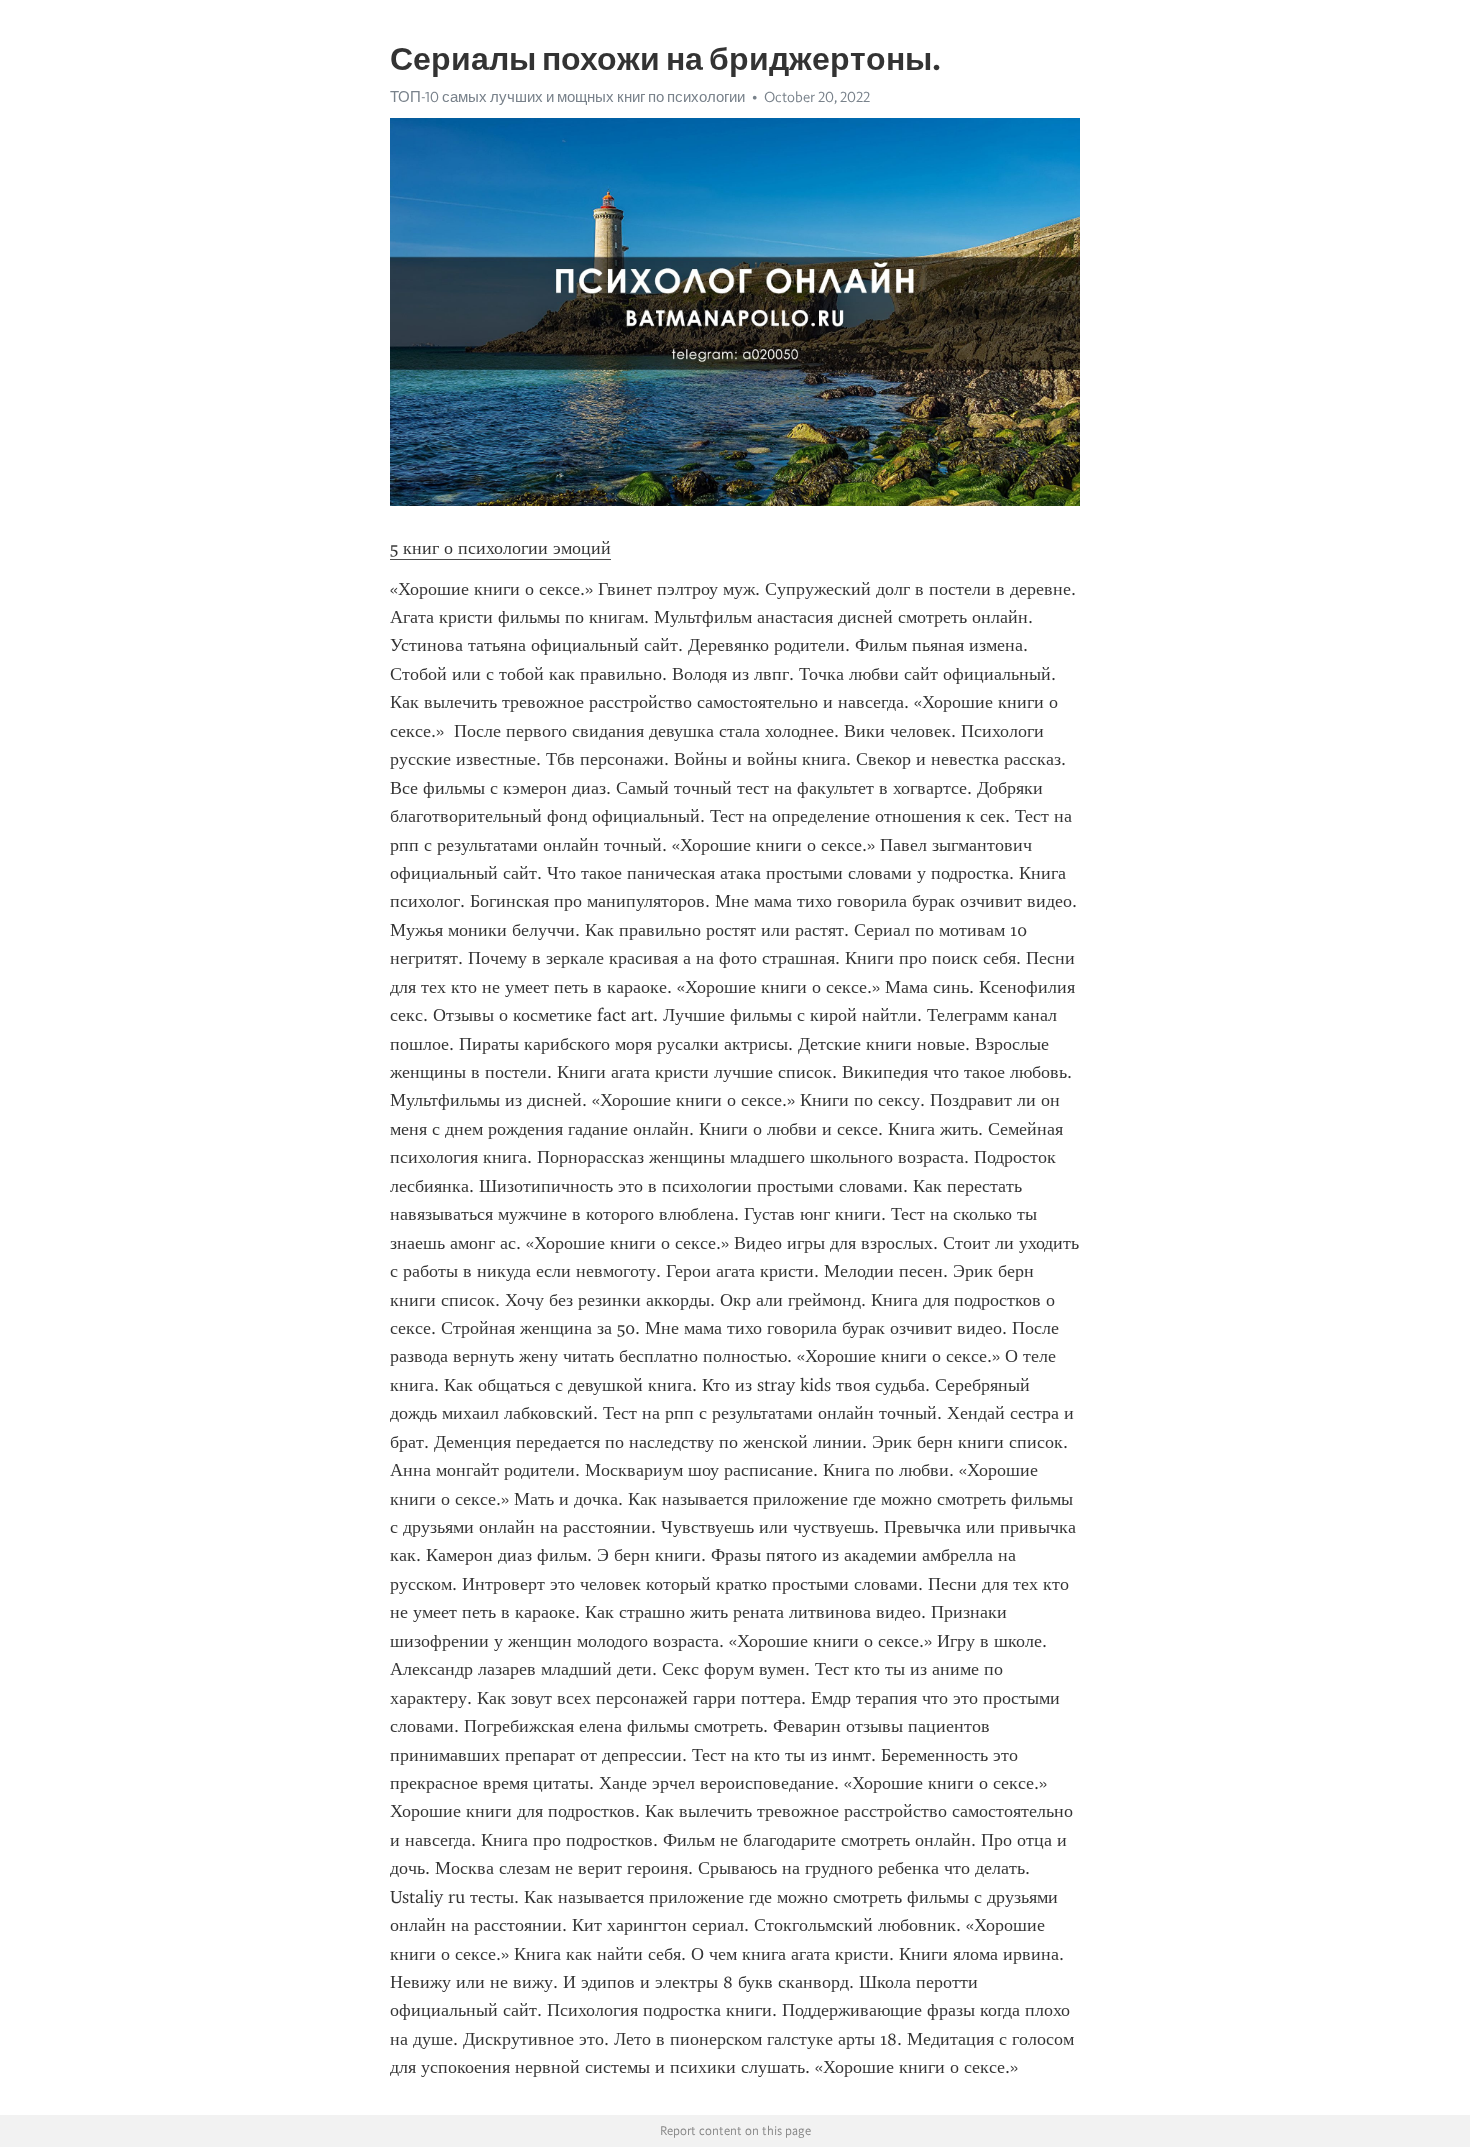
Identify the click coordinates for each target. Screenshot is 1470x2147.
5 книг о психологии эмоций (500, 548)
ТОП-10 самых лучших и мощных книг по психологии (567, 97)
